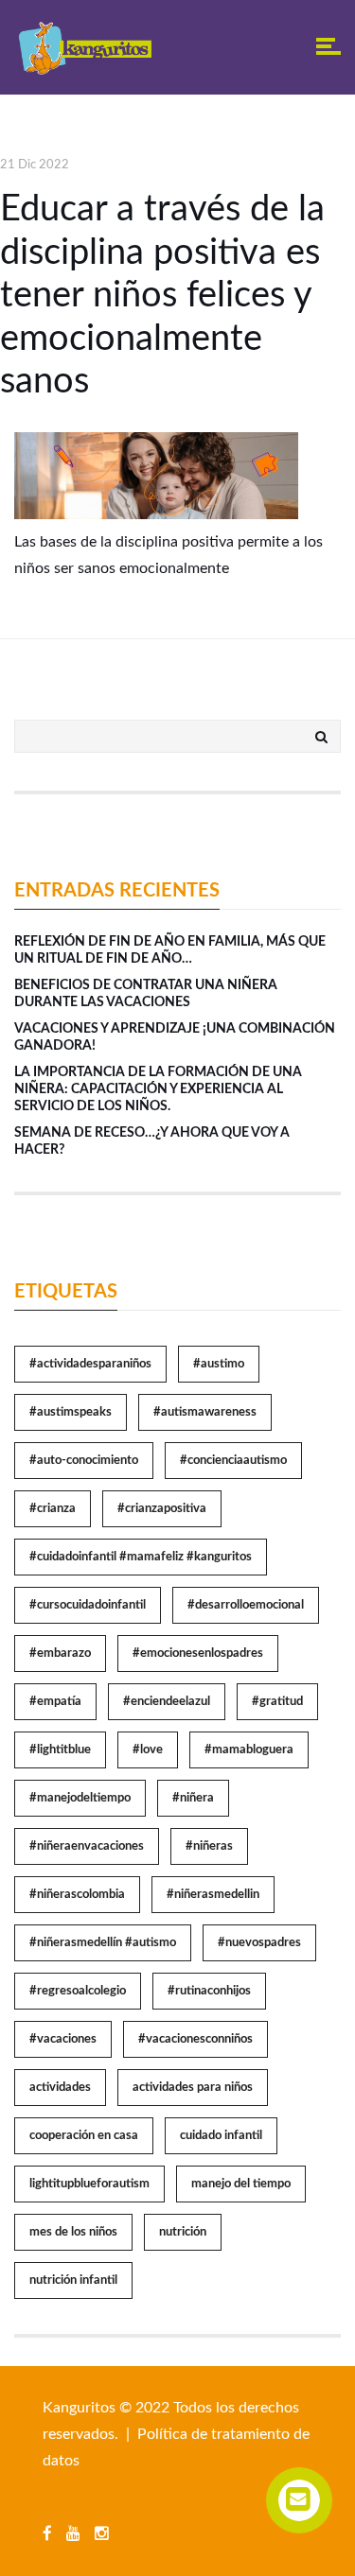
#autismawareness (205, 1412)
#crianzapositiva (162, 1509)
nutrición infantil (73, 2280)
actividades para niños (193, 2088)
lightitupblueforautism (89, 2184)
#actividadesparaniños (90, 1364)
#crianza (53, 1509)
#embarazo (60, 1654)
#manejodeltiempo (80, 1798)
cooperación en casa (84, 2136)
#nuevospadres (259, 1943)
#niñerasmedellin (213, 1895)
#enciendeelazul (167, 1702)
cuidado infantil (221, 2136)
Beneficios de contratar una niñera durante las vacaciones (146, 994)
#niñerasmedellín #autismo (103, 1943)
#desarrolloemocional (246, 1605)
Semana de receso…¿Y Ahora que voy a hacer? (152, 1141)
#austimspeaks (71, 1412)
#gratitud (277, 1702)
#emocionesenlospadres (198, 1654)
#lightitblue (60, 1750)
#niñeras (209, 1846)
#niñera (193, 1798)
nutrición (183, 2232)
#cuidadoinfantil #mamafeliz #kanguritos (141, 1557)
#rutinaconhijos (209, 1991)
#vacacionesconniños (195, 2039)
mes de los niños (73, 2232)
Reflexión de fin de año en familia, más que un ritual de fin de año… (170, 950)
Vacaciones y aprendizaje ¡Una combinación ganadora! (175, 1037)
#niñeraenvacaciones (87, 1846)
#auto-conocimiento (84, 1461)
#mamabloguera (249, 1750)
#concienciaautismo (233, 1461)
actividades (60, 2088)
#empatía (55, 1702)
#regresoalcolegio (78, 1991)
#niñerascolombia (77, 1895)
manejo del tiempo (241, 2184)
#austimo (219, 1364)
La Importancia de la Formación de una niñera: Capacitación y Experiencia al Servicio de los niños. (158, 1089)
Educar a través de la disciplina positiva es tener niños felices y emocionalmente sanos (162, 295)
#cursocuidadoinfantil (88, 1605)
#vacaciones (63, 2039)
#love (148, 1750)
